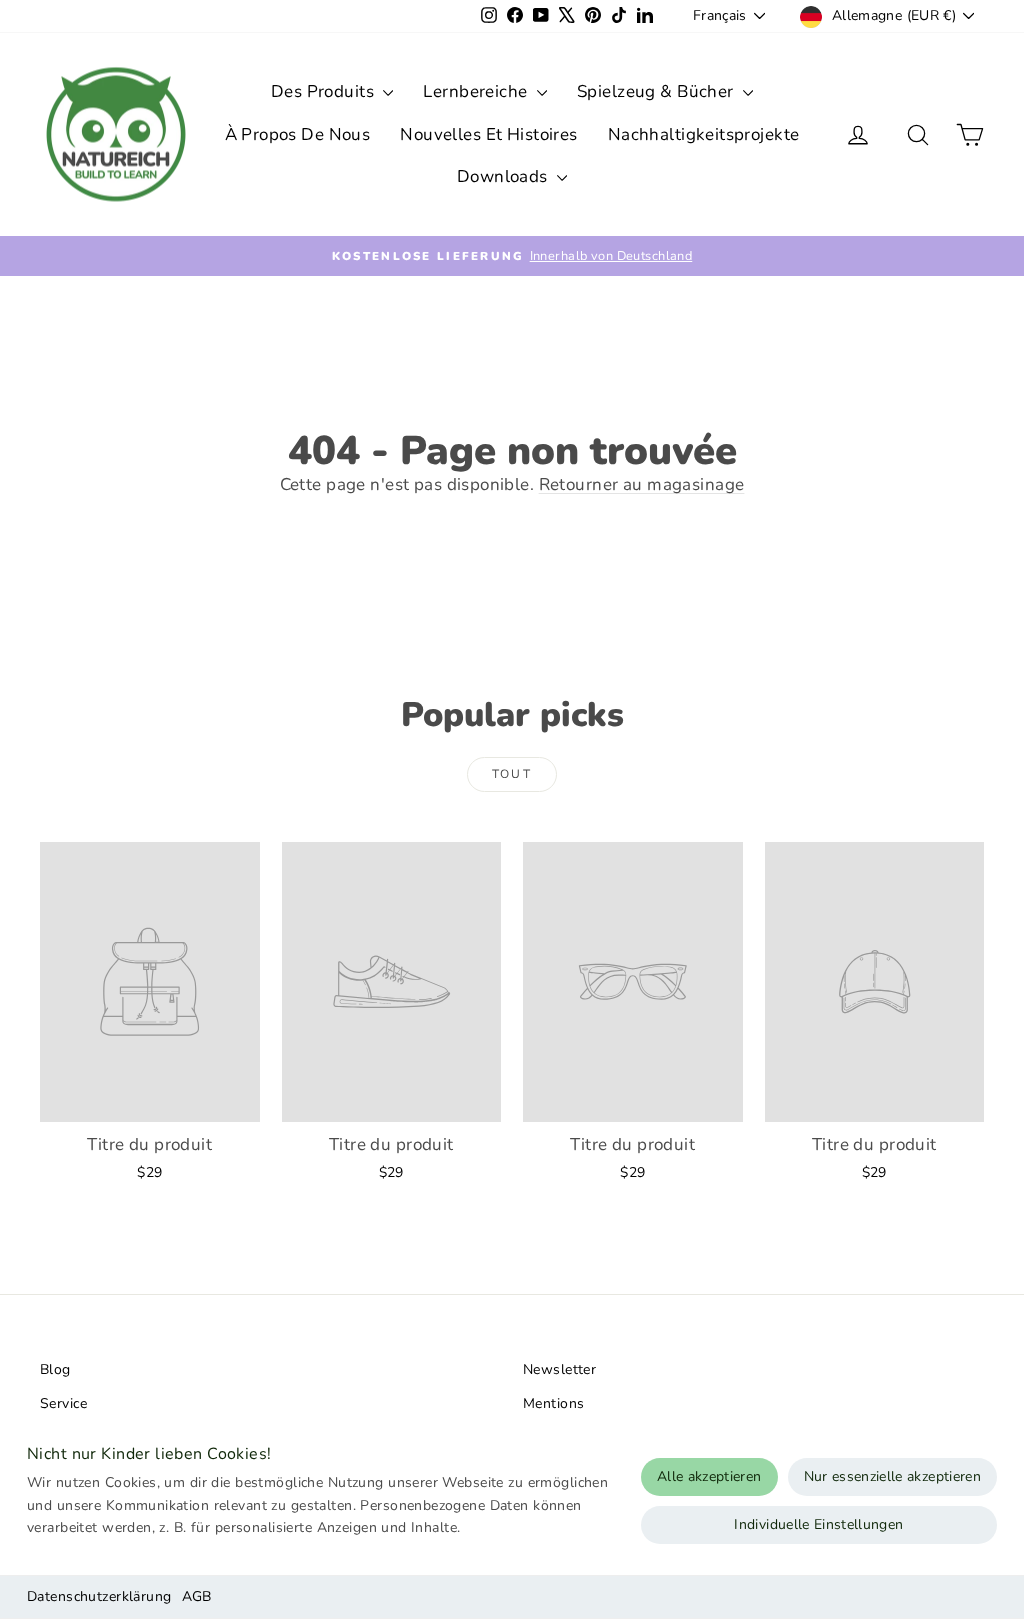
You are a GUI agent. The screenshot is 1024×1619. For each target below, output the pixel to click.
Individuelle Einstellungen (818, 1524)
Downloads (504, 176)
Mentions (553, 1403)
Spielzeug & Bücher (657, 91)
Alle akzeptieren (709, 1476)
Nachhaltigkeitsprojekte (704, 134)
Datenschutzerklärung (99, 1596)
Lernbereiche (477, 91)
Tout (512, 774)
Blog (55, 1369)
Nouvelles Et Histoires (488, 134)
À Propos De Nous (298, 134)
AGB (197, 1596)
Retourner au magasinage (642, 484)
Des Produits (325, 91)
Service (63, 1403)
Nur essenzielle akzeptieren (892, 1476)
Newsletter (559, 1369)
